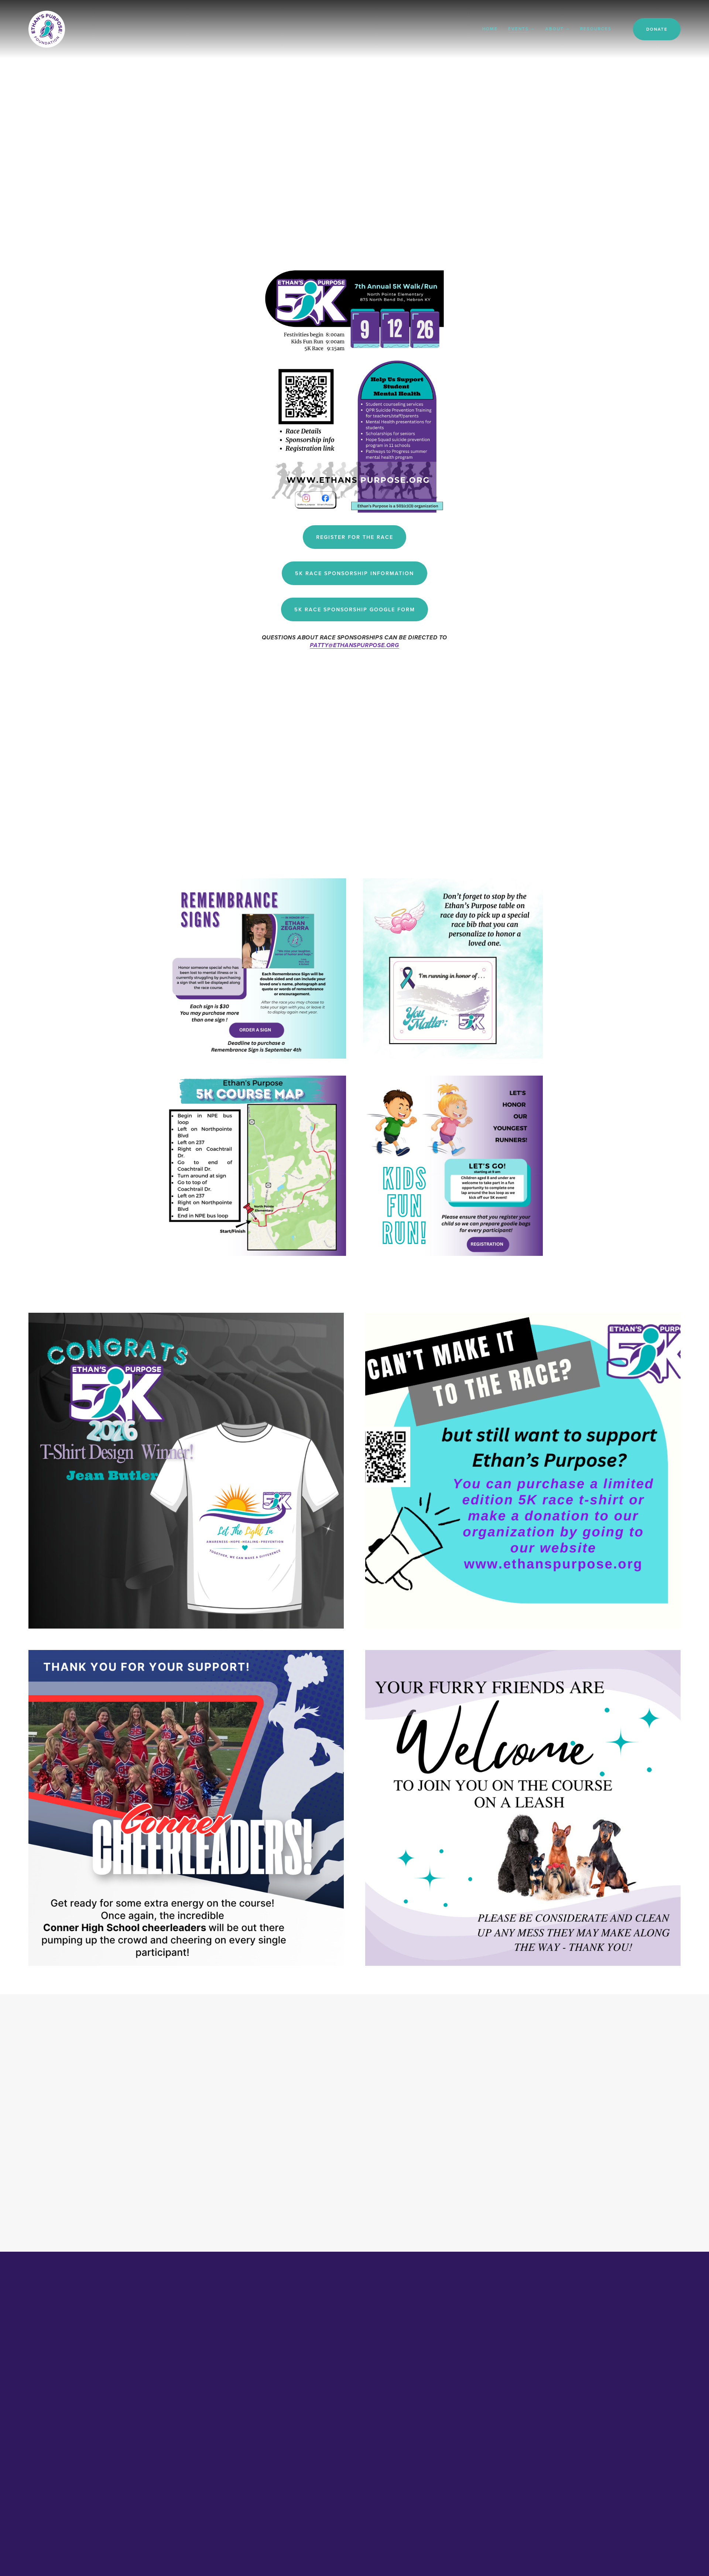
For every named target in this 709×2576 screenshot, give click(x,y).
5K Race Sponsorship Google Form (355, 609)
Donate (657, 29)
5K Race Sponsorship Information (354, 573)
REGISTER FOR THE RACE (355, 537)
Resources (596, 29)
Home (490, 29)
